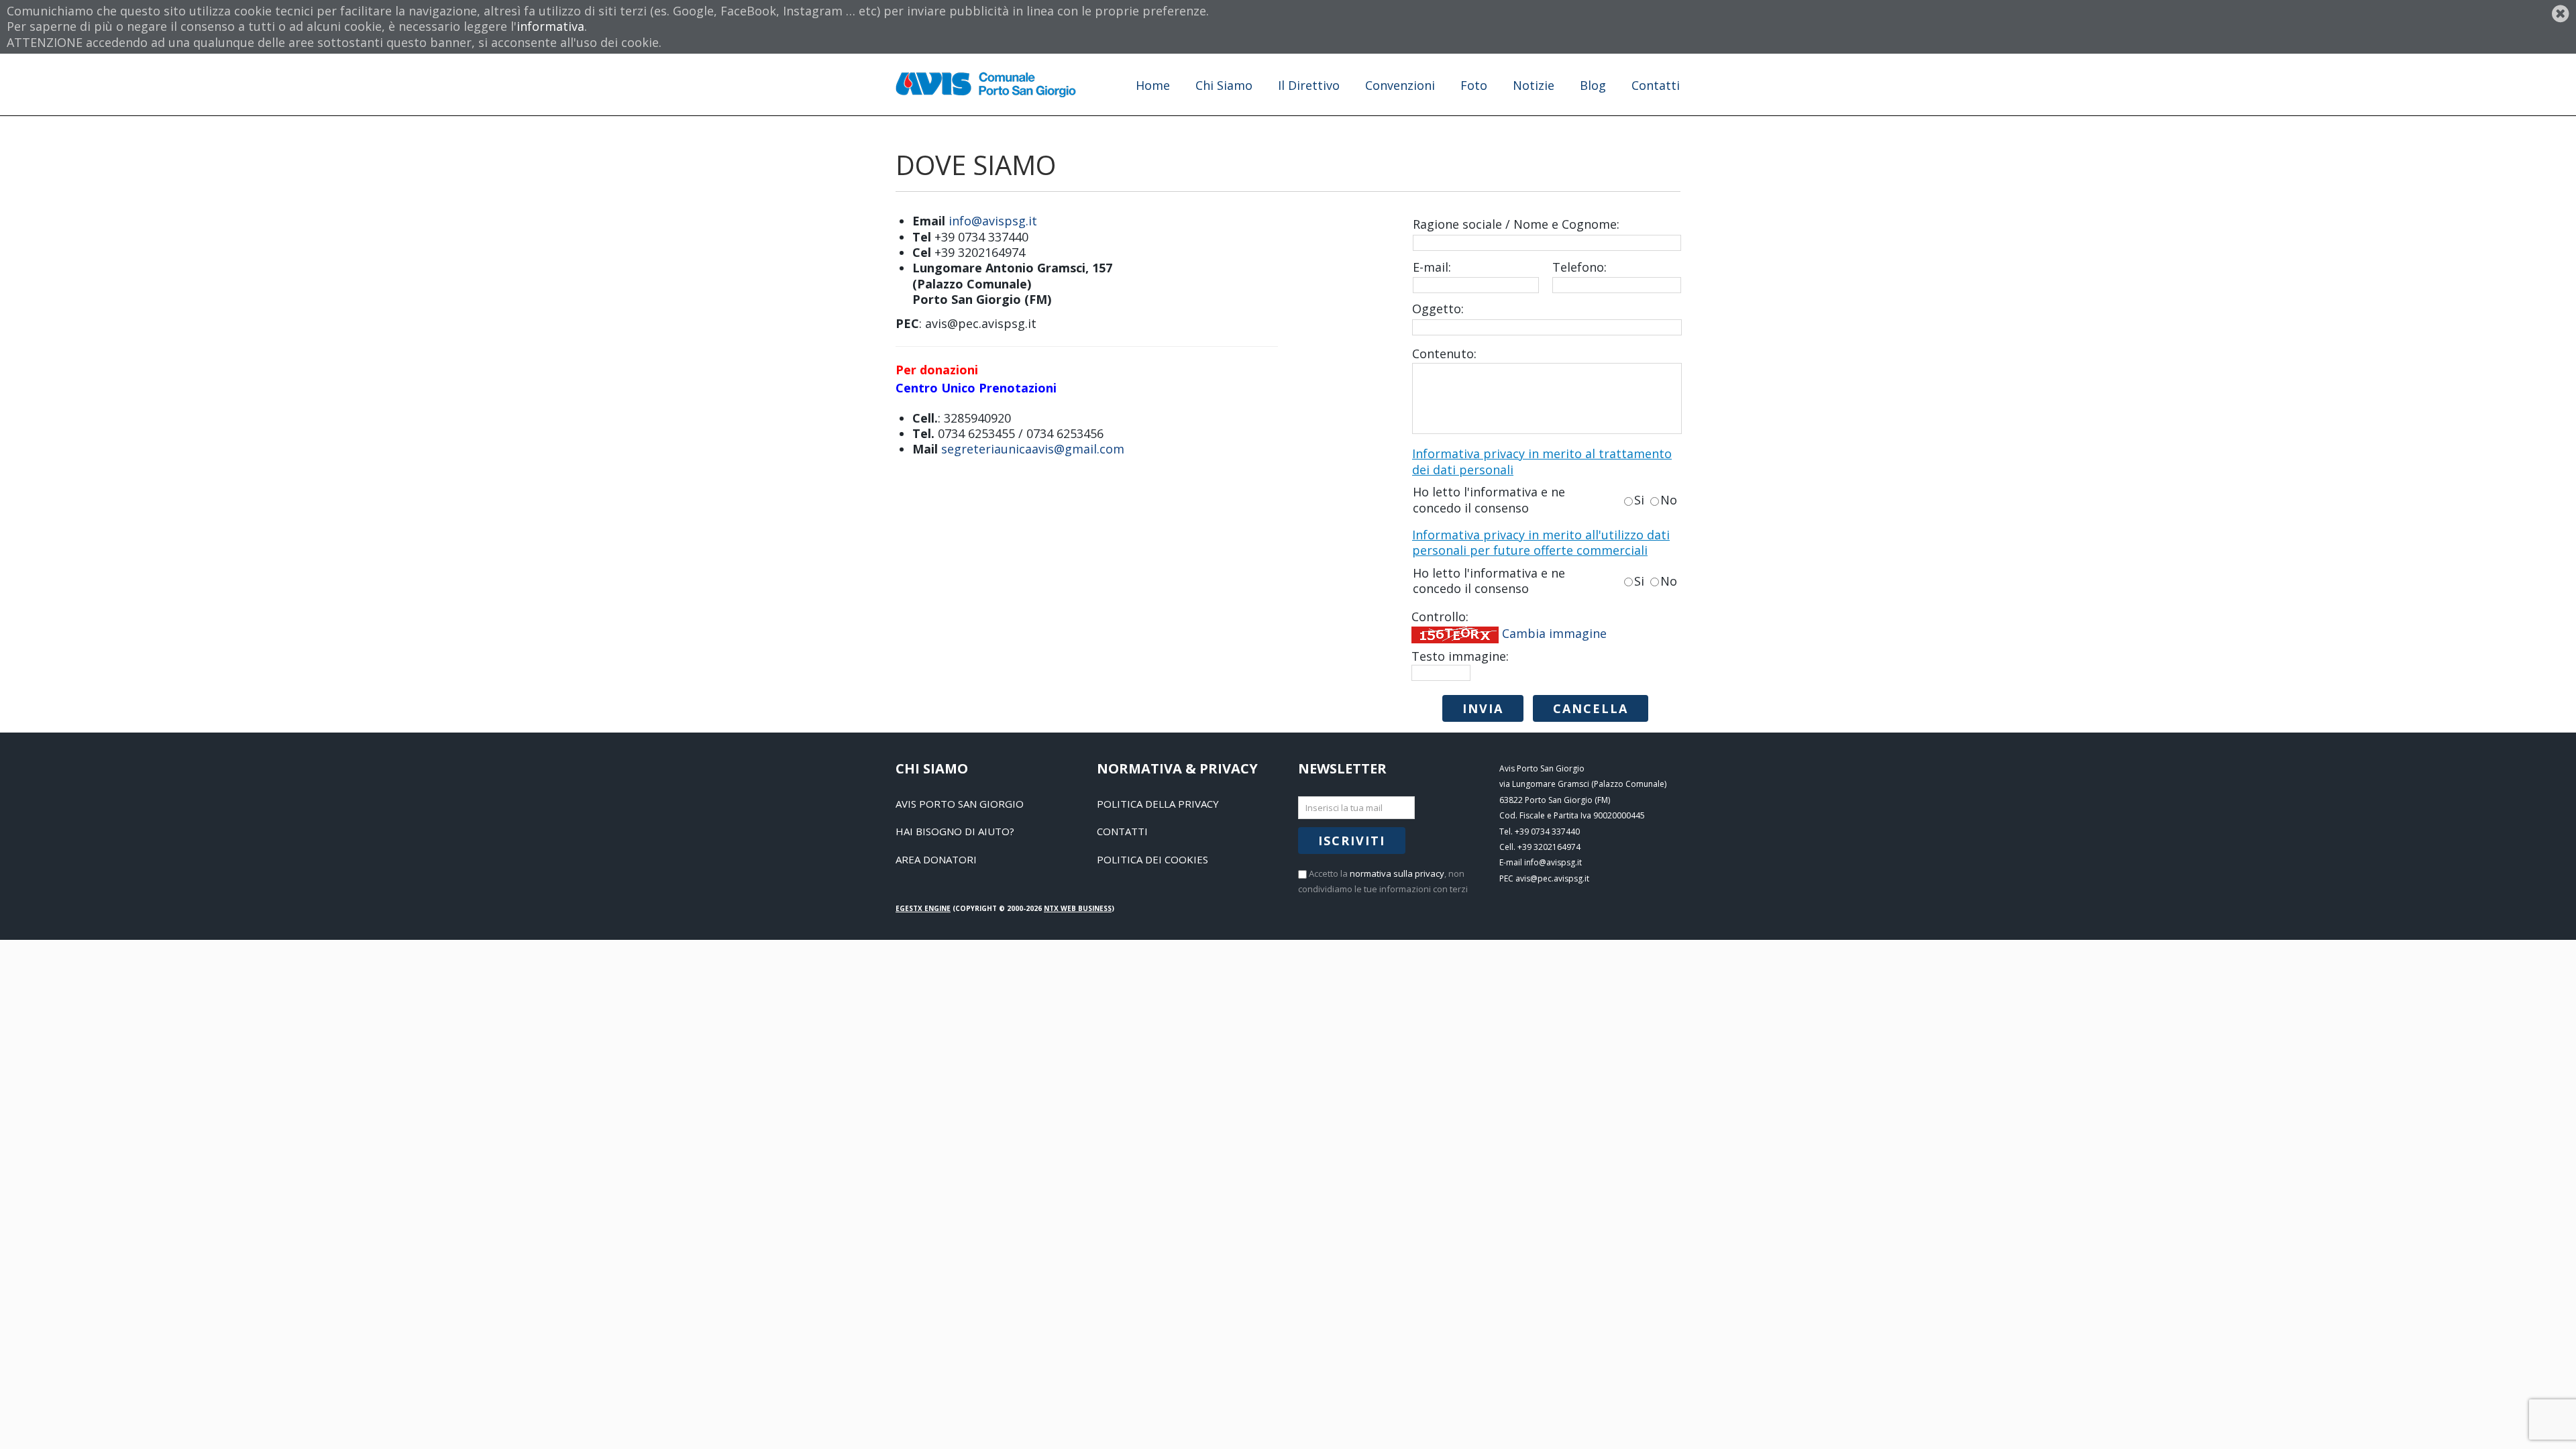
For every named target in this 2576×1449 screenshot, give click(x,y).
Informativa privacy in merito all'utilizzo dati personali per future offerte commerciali (1541, 542)
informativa (550, 26)
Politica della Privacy (1158, 804)
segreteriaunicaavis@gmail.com (1033, 449)
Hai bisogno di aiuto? (955, 831)
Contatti (1122, 831)
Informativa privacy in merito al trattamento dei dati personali (1542, 461)
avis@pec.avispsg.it (1552, 878)
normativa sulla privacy (1397, 873)
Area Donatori (936, 859)
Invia (1483, 708)
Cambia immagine (1554, 633)
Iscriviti (1352, 841)
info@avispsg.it (993, 221)
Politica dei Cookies (1152, 859)
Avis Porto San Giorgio (960, 804)
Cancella (1591, 708)
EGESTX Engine (923, 908)
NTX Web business (1078, 908)
